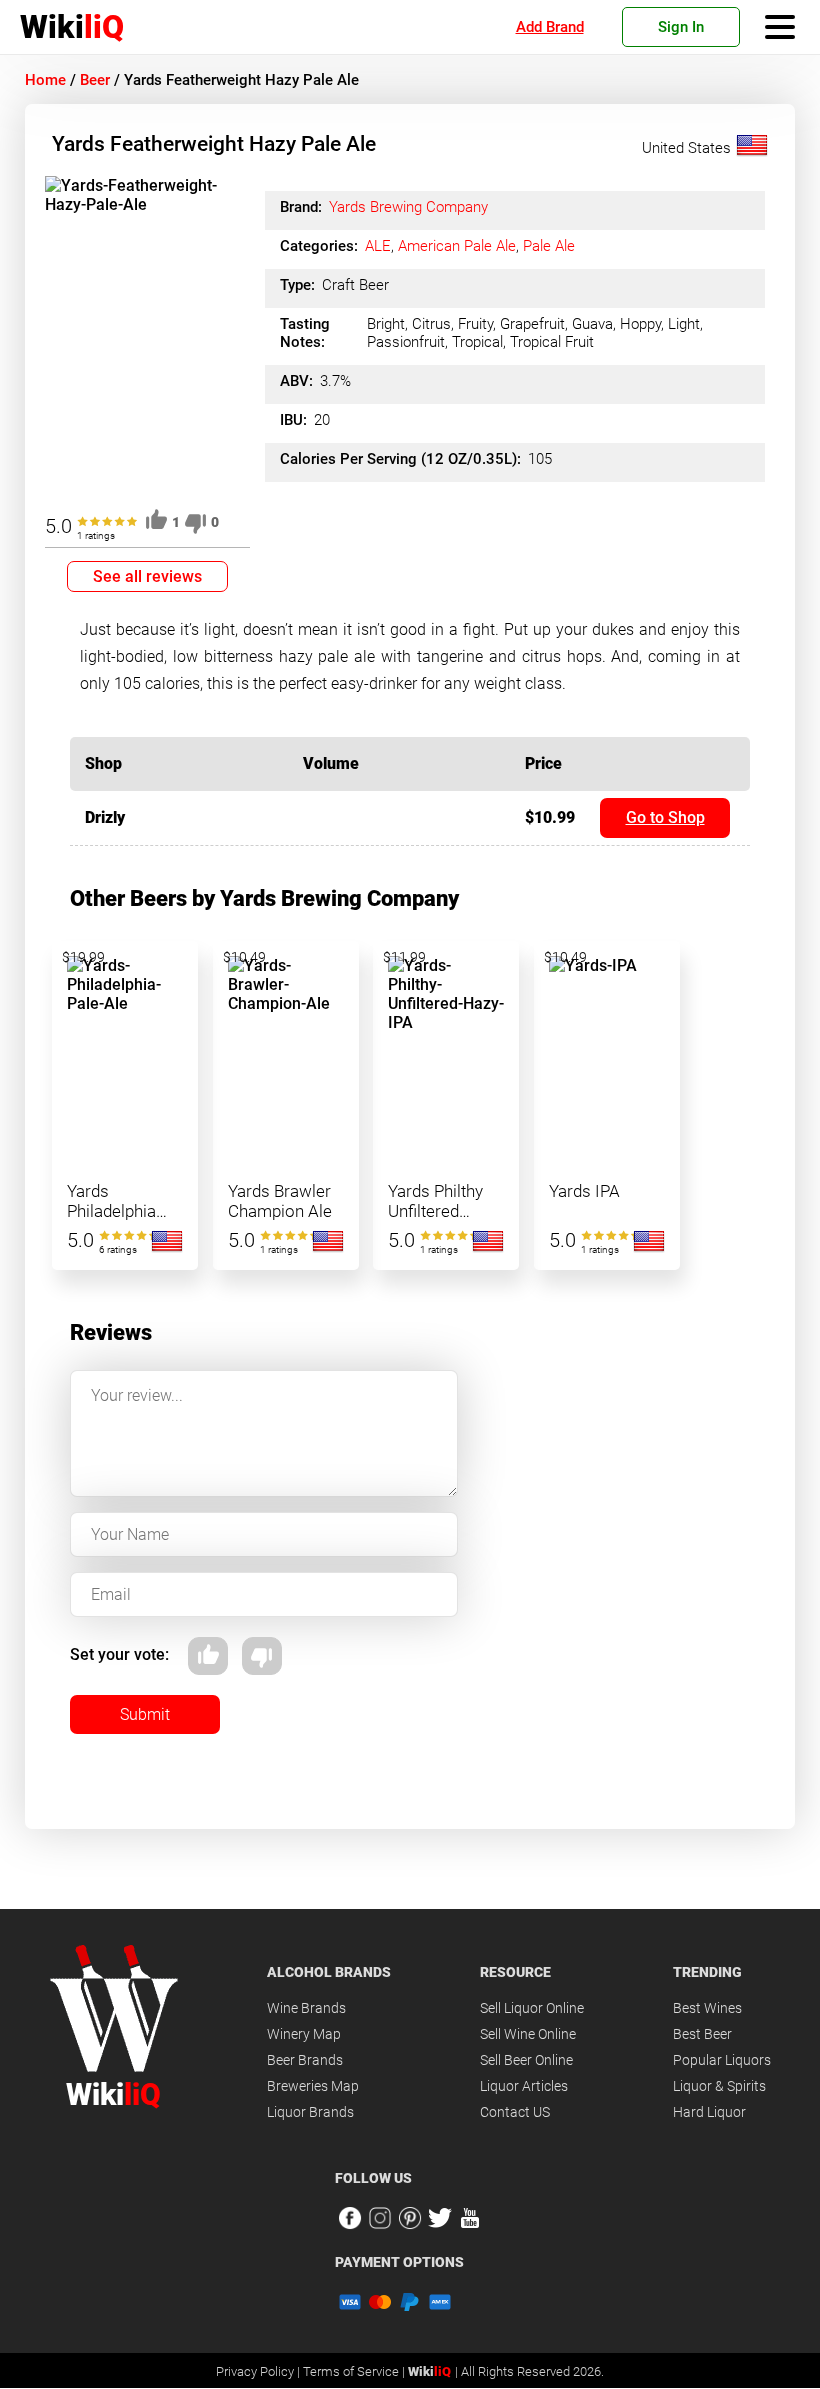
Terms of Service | (355, 2371)
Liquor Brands (310, 2112)
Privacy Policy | (259, 2371)
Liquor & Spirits (719, 2086)
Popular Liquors (722, 2060)
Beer (95, 80)
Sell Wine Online (528, 2034)
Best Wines (707, 2008)
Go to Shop (665, 817)
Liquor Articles (524, 2086)
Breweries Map (313, 2086)
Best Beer (702, 2034)
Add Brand (550, 27)
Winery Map (304, 2034)
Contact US (515, 2112)
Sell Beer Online (526, 2060)
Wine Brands (306, 2008)
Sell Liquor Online (532, 2008)
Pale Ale (549, 246)
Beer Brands (305, 2060)
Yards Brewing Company (408, 207)
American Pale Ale (457, 246)
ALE (378, 246)
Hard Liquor (709, 2112)
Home (45, 80)
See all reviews (147, 576)
